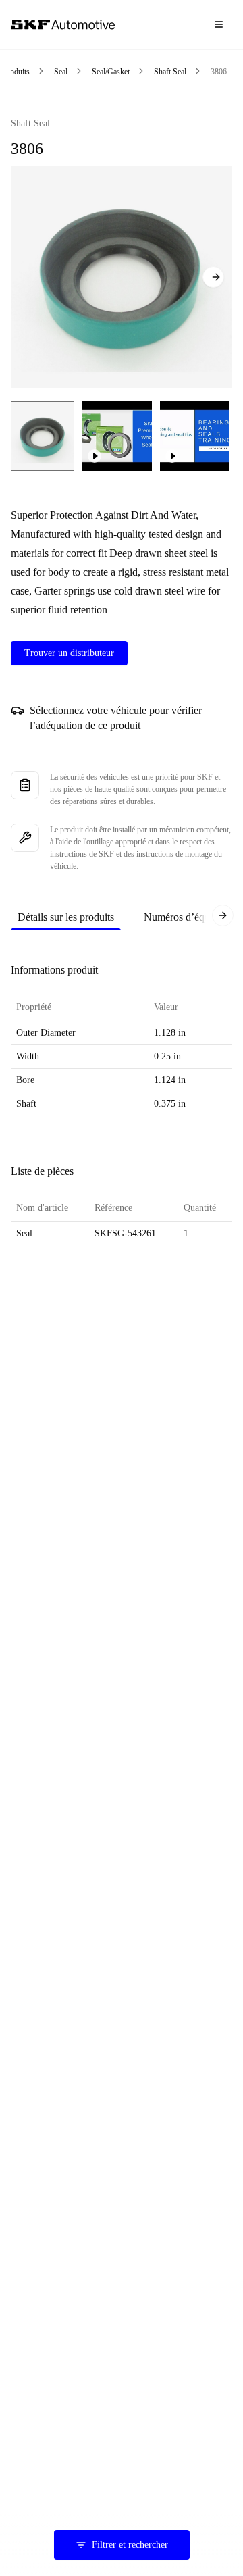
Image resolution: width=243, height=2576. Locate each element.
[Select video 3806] (117, 436)
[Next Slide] (213, 277)
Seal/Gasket (111, 72)
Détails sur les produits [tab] (66, 917)
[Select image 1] (43, 436)
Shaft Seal (170, 72)
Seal (61, 72)
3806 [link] (219, 72)
